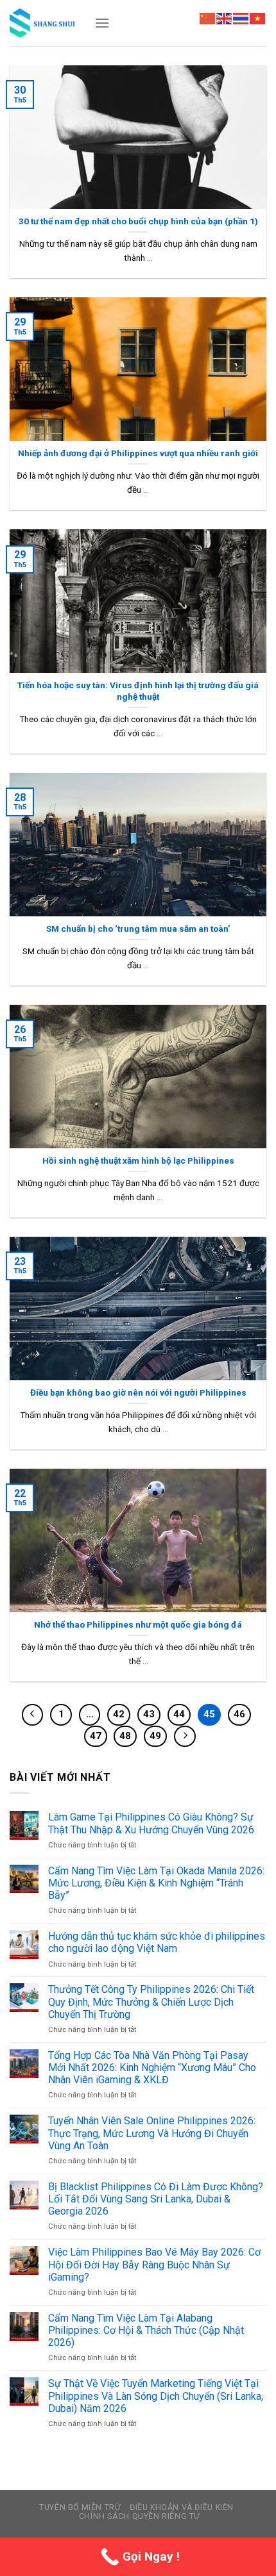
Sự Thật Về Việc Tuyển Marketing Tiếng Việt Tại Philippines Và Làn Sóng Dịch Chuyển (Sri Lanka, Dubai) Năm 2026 (156, 2396)
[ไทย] (241, 18)
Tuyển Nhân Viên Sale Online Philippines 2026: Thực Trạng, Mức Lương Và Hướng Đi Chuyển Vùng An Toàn (152, 2133)
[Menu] (102, 23)
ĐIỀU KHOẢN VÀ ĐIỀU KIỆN (182, 2507)
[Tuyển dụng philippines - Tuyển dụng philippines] (42, 23)
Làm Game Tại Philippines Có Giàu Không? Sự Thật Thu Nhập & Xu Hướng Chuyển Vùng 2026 (151, 1823)
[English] (225, 18)
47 (96, 1736)
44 (179, 1714)
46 (239, 1714)
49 (155, 1736)
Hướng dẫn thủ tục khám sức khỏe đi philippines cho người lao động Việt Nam (157, 1942)
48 (125, 1736)
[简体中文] (208, 18)
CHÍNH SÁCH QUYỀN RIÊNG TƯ (140, 2516)
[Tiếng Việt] (258, 18)
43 (149, 1714)
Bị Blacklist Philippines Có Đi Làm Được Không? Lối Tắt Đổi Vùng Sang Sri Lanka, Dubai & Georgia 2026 (156, 2199)
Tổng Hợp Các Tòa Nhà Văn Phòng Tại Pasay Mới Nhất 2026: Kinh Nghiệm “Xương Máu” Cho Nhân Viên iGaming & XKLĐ (152, 2068)
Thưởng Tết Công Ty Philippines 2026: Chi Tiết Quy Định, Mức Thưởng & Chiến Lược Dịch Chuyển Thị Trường (151, 2002)
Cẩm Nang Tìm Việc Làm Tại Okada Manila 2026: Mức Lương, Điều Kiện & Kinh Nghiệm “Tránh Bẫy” (156, 1883)
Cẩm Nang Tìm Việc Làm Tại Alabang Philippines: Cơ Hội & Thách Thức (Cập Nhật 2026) (146, 2330)
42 (119, 1714)
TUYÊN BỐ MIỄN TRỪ (80, 2507)
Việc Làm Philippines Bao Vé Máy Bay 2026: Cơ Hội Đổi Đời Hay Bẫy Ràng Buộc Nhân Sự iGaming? (154, 2264)
